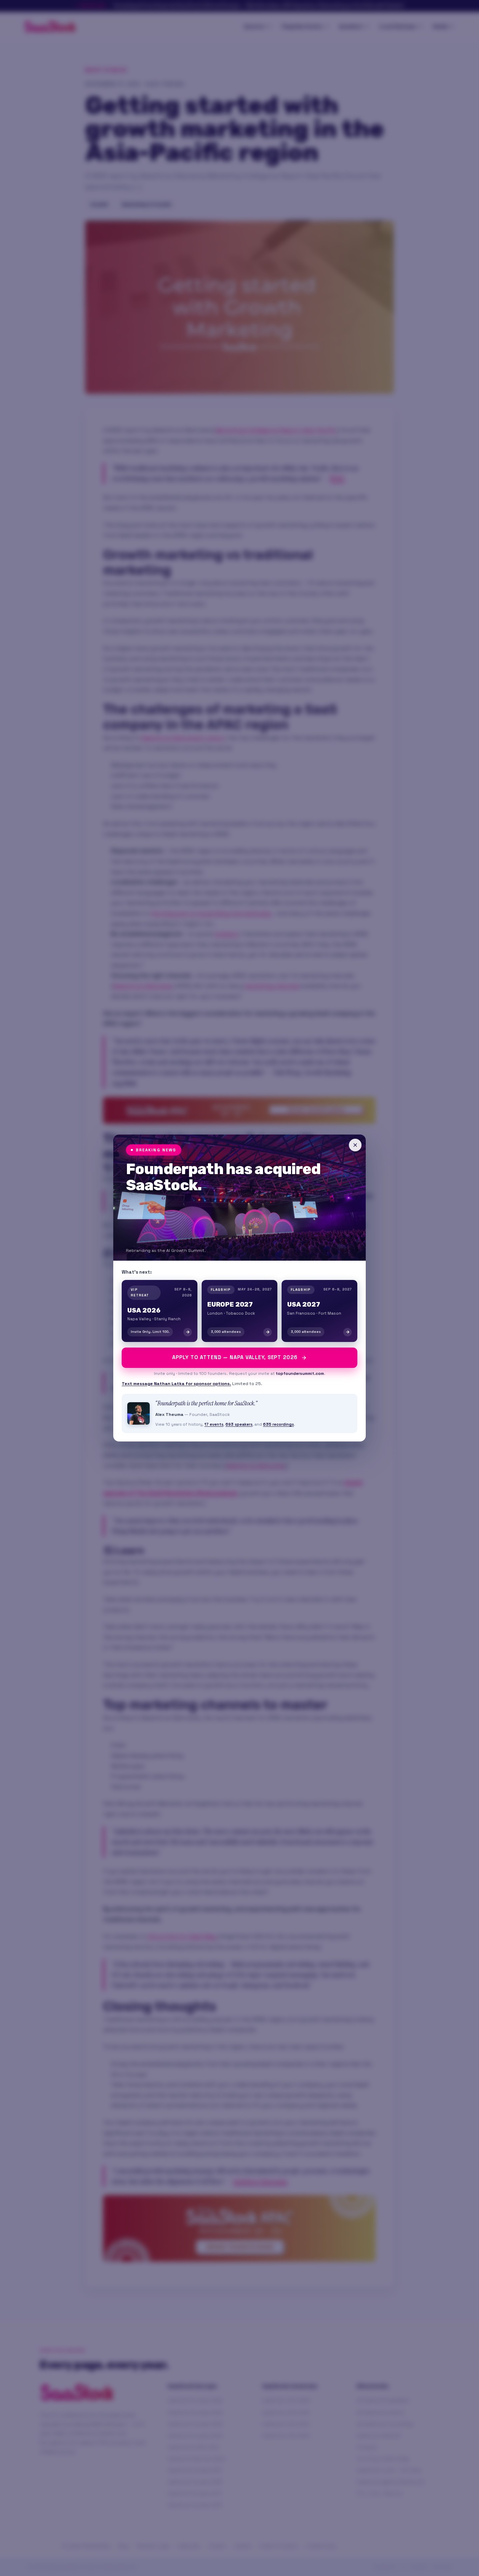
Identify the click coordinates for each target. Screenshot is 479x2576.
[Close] (355, 1145)
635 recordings (278, 1424)
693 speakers (239, 1424)
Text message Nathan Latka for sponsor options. (176, 1384)
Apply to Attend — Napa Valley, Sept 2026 (235, 1357)
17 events (214, 1424)
